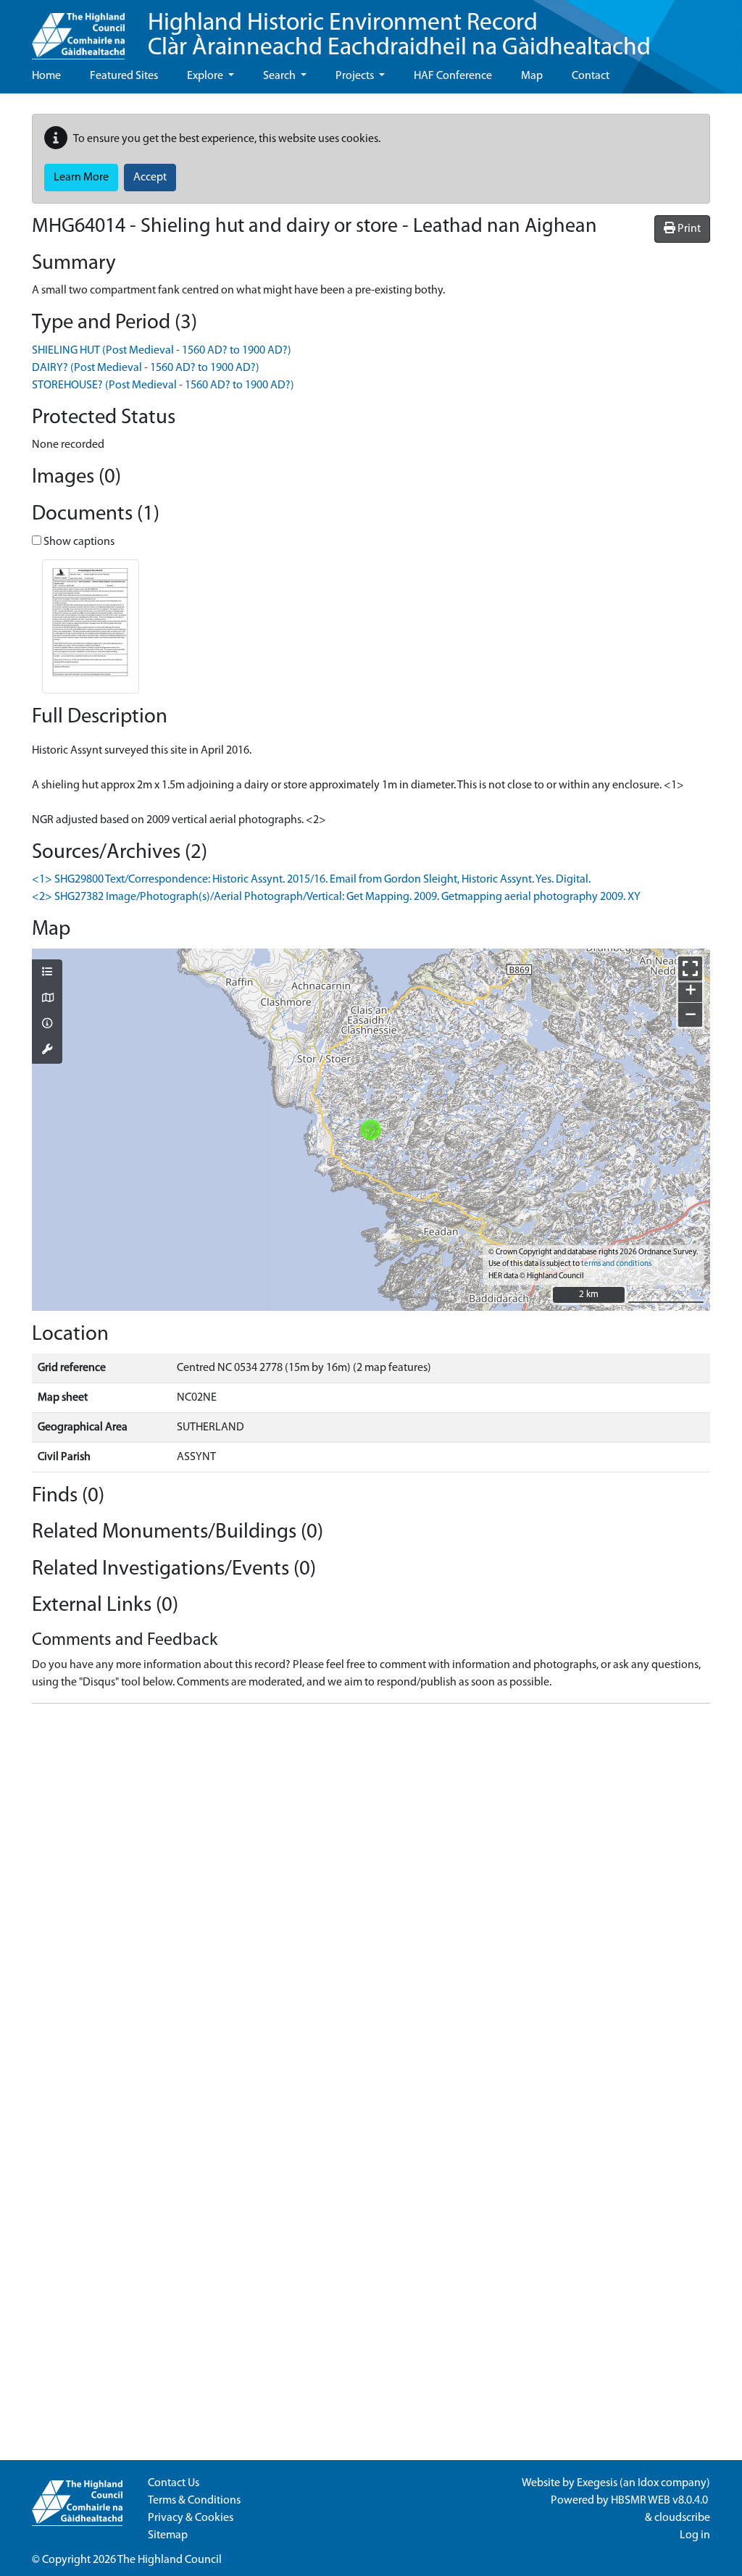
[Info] (47, 1025)
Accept (150, 178)
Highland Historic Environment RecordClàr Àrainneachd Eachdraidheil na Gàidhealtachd (399, 36)
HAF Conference (453, 76)
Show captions (78, 542)
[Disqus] (371, 1896)
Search (280, 76)
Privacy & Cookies (191, 2518)
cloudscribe (682, 2518)
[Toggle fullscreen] (690, 968)
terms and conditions (616, 1264)
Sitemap (168, 2535)
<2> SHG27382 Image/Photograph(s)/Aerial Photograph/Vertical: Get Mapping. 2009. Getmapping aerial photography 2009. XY (336, 897)
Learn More (81, 178)
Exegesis (597, 2483)
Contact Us (174, 2483)
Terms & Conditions (194, 2501)
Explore (206, 76)
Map (532, 76)
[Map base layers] (47, 999)
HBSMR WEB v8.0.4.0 (660, 2501)
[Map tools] (47, 1051)
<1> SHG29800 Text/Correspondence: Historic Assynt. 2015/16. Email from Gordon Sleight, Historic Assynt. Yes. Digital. (311, 880)
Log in (695, 2535)
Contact (591, 76)
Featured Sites (124, 76)
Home (46, 76)
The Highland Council (170, 2560)
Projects (356, 76)
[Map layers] (47, 973)
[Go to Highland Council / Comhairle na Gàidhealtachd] (78, 30)
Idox (648, 2483)
